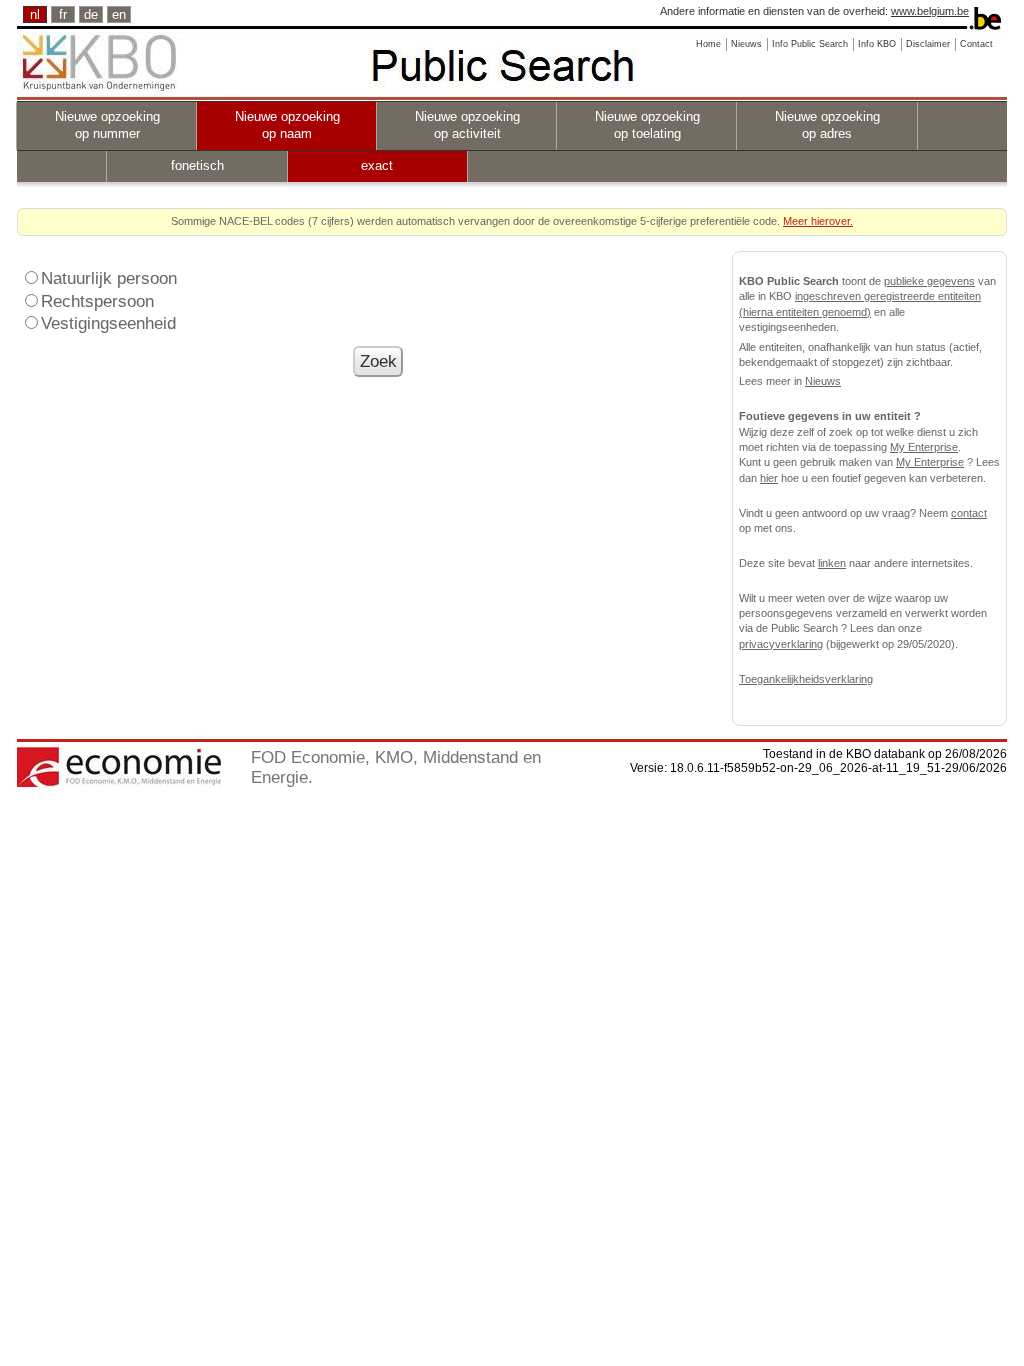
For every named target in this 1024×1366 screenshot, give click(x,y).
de (91, 14)
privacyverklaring (781, 644)
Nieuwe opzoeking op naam (287, 125)
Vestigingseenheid (108, 323)
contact (969, 513)
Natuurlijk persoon (109, 278)
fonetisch (197, 165)
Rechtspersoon (97, 301)
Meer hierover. (818, 221)
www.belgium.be (930, 11)
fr (63, 14)
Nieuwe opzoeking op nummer (107, 125)
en (119, 14)
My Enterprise (924, 447)
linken (832, 563)
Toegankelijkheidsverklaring (806, 679)
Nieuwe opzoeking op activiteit (467, 125)
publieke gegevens (929, 281)
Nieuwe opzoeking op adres (827, 125)
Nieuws (823, 381)
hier (769, 478)
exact (377, 165)
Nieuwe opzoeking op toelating (647, 125)
